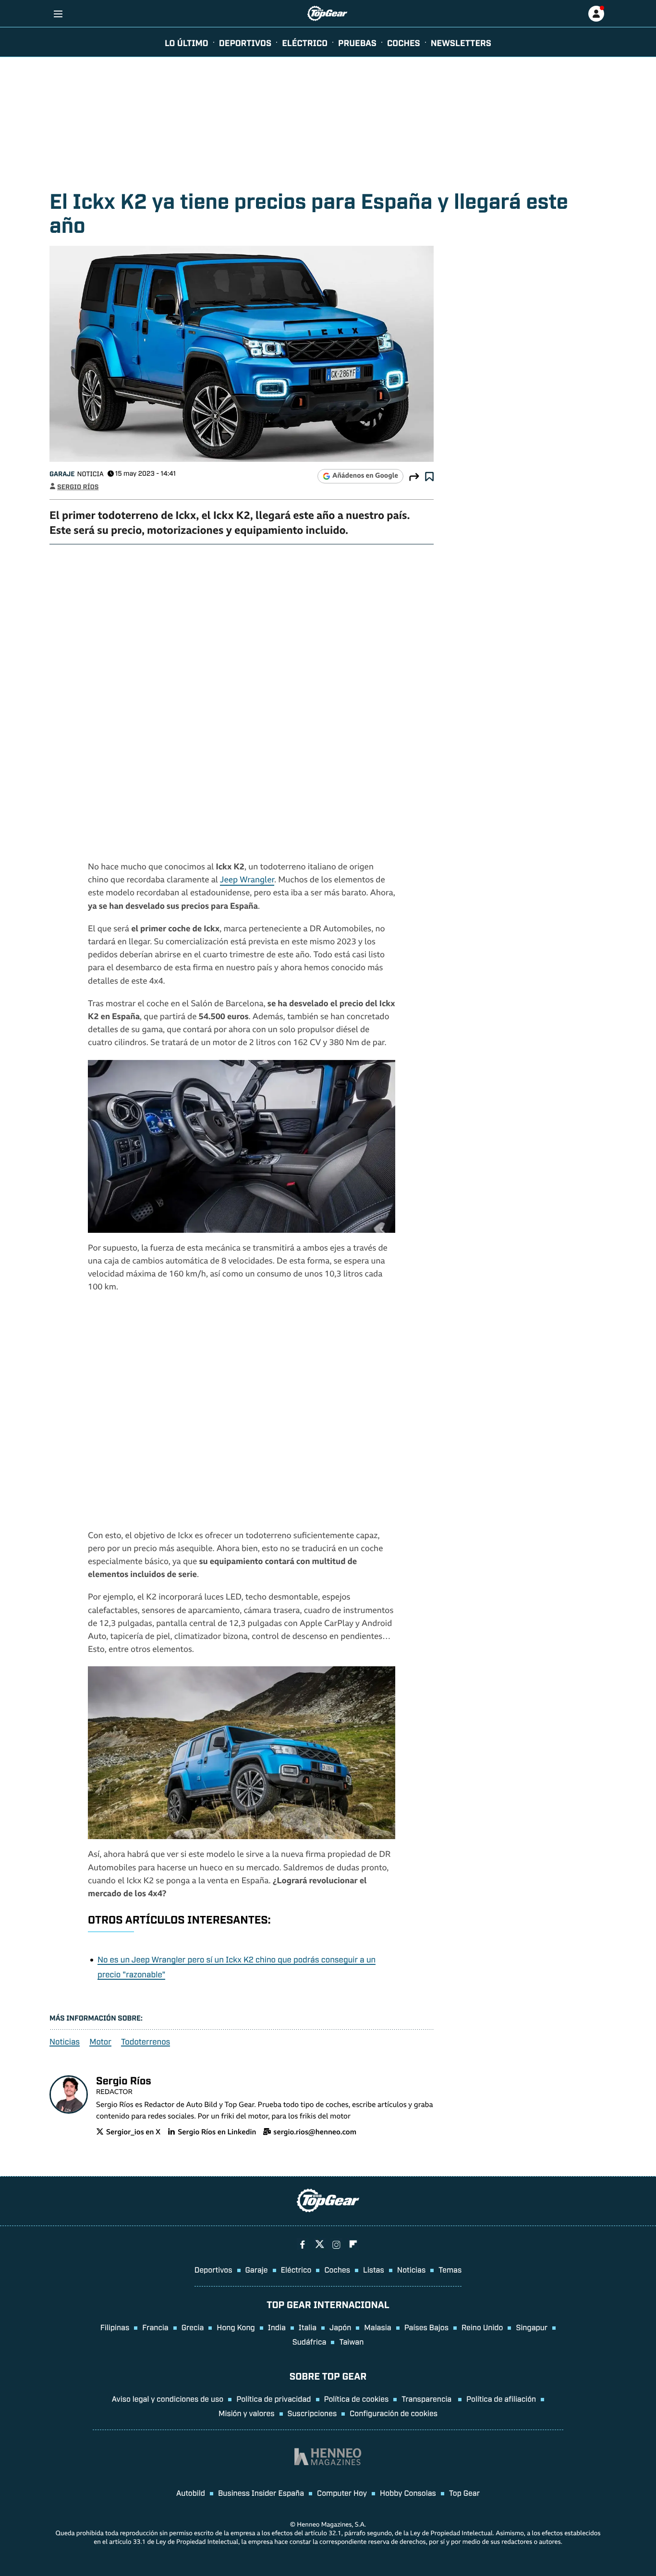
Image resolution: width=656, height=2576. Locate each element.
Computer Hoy (342, 2492)
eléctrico (305, 42)
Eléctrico (296, 2269)
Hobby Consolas (408, 2492)
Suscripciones (312, 2413)
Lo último (187, 42)
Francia (155, 2327)
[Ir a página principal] (327, 13)
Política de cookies (357, 2398)
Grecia (193, 2327)
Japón (340, 2327)
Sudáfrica (310, 2341)
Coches (404, 42)
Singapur (532, 2327)
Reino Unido (482, 2327)
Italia (308, 2327)
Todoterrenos (146, 2041)
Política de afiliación (501, 2398)
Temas (450, 2269)
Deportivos (245, 42)
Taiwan (351, 2341)
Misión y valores (247, 2413)
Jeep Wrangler (247, 881)
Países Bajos (426, 2327)
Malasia (377, 2327)
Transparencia (427, 2398)
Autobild (191, 2492)
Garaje (62, 474)
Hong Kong (236, 2327)
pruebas (357, 42)
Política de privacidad (273, 2398)
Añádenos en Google (365, 476)
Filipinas (115, 2327)
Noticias (65, 2041)
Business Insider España (261, 2492)
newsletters (461, 42)
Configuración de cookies (394, 2413)
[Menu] (58, 14)
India (277, 2327)
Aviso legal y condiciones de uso (168, 2398)
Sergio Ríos (78, 487)
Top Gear (464, 2492)
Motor (100, 2041)
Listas (374, 2269)
